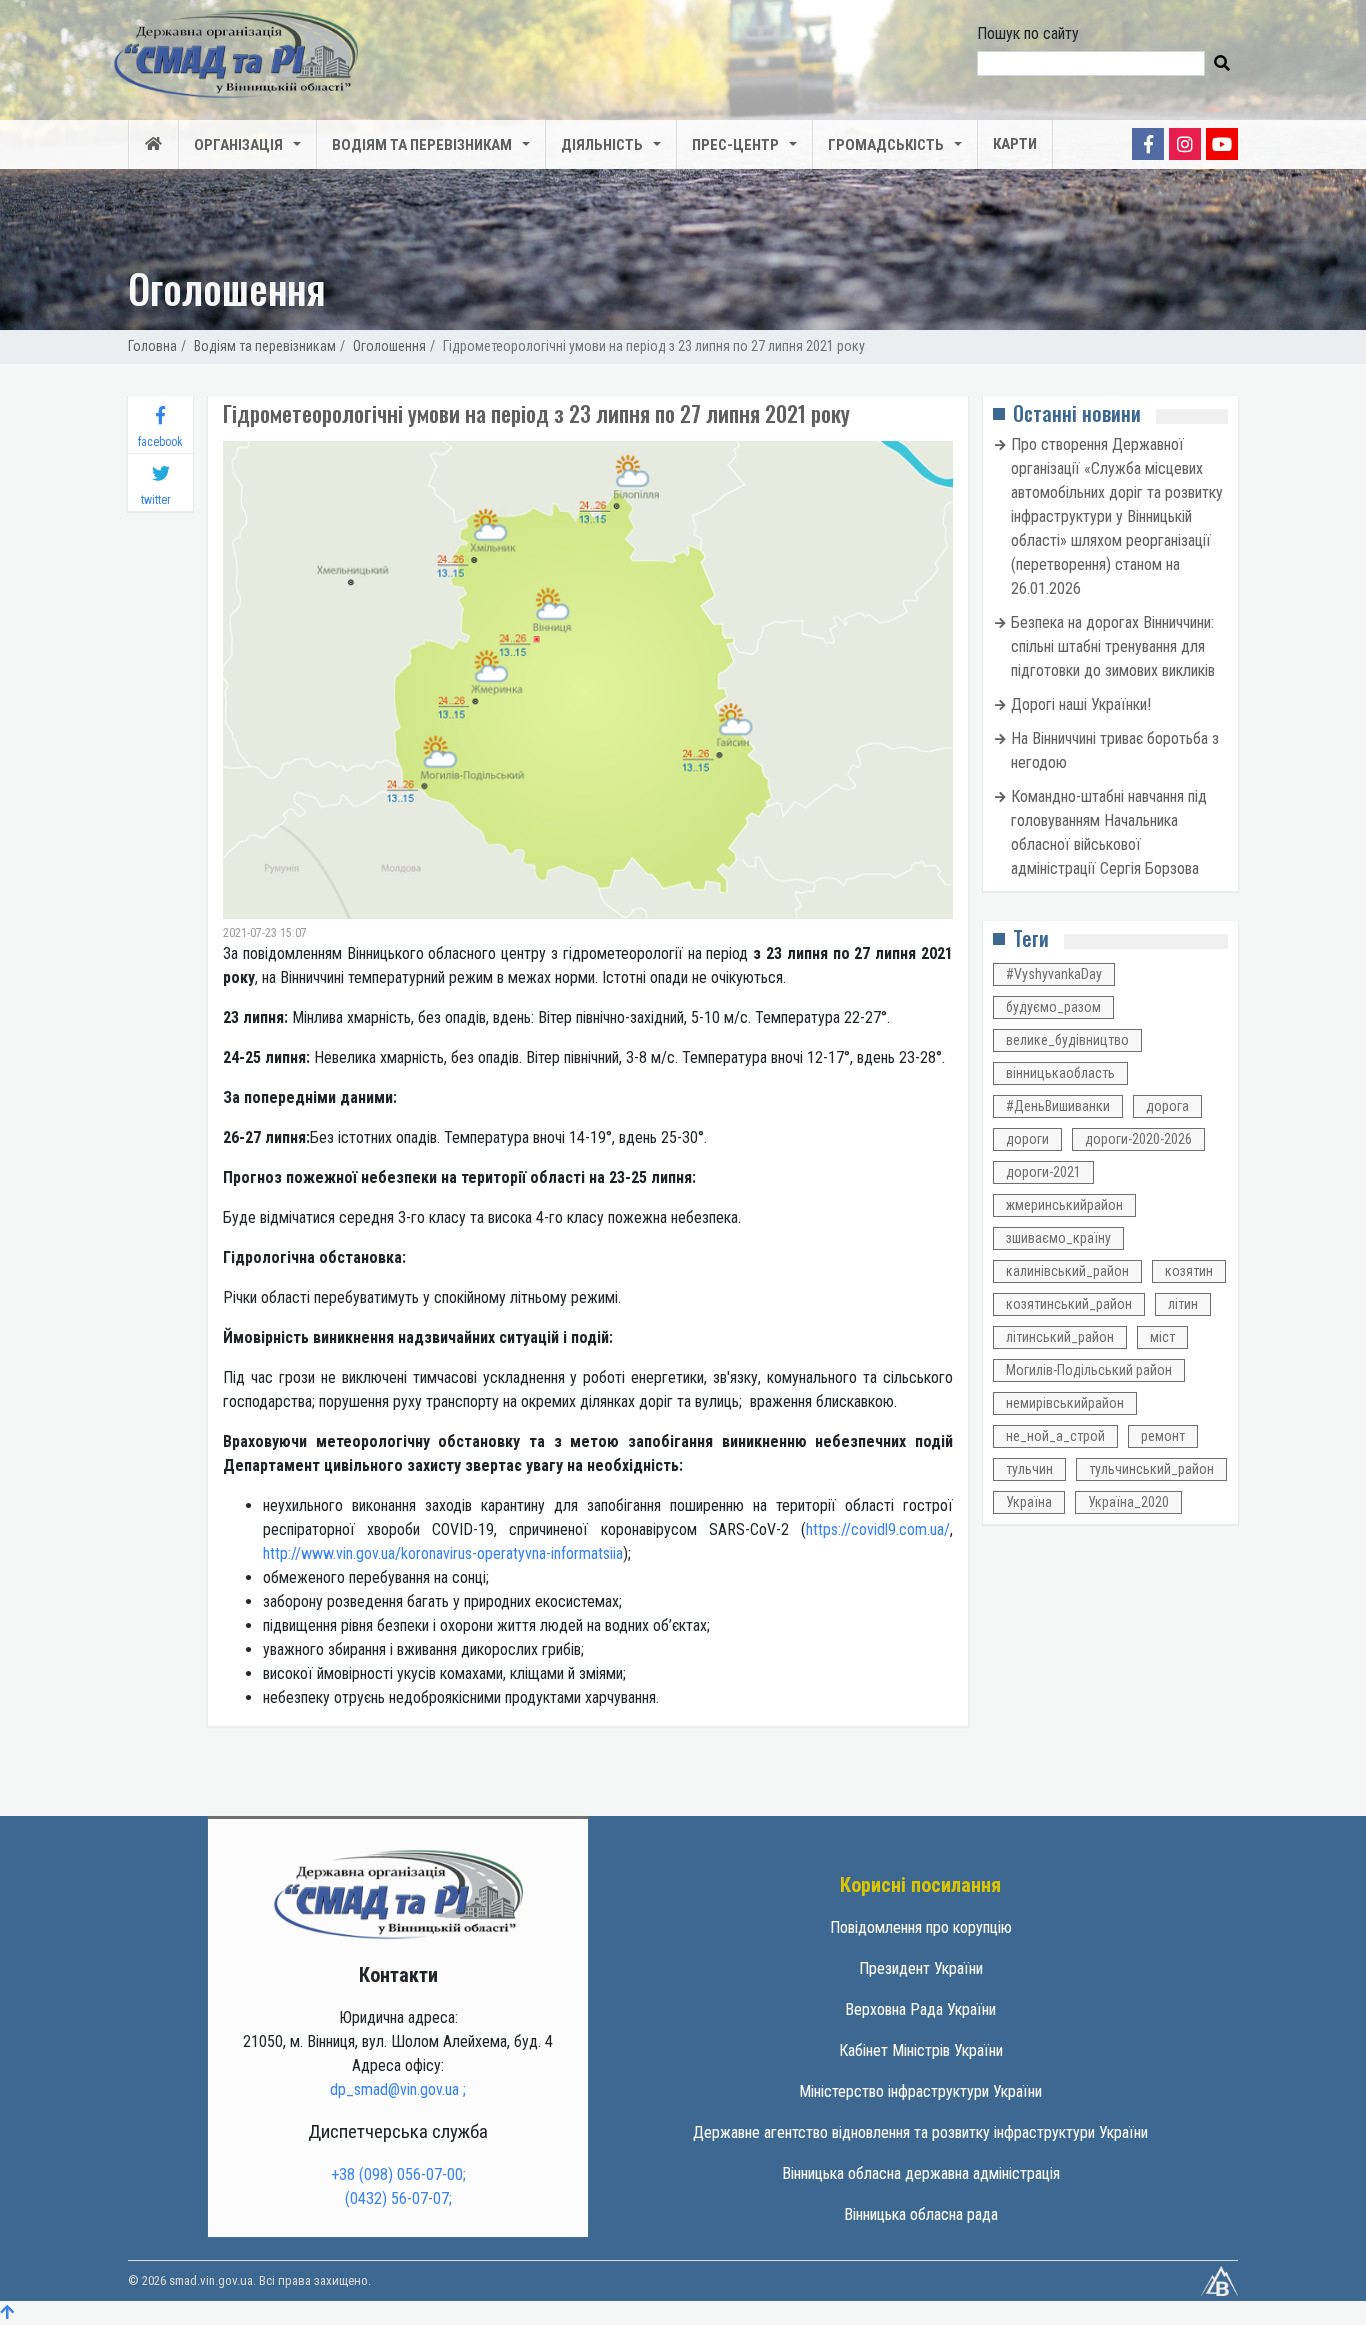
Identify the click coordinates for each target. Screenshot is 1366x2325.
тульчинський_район (1151, 1469)
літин (1183, 1304)
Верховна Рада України (920, 2009)
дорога (1167, 1106)
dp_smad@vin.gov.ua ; (398, 2089)
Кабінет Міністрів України (921, 2050)
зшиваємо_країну (1058, 1238)
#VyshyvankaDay (1054, 974)
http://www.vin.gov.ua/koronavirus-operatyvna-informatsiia (443, 1553)
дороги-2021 (1043, 1172)
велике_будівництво (1067, 1040)
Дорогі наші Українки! (1081, 704)
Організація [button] (238, 145)
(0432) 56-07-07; (398, 2198)
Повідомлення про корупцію (921, 1927)
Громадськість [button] (886, 145)
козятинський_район (1069, 1304)
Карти (1015, 144)
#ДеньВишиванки (1058, 1106)
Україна (1029, 1502)
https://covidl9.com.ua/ (878, 1529)
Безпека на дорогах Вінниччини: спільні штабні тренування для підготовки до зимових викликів (1113, 646)
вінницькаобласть (1060, 1073)
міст (1162, 1337)
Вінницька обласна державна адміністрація (921, 2173)
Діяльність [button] (602, 145)
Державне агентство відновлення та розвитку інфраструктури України (920, 2132)
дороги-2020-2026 (1138, 1139)
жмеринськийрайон (1064, 1205)
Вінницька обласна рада (921, 2214)
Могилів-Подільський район (1089, 1370)
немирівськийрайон (1065, 1403)
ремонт (1163, 1436)
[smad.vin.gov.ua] (398, 1893)
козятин (1189, 1271)
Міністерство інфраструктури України (920, 2091)
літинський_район (1060, 1337)
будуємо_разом (1053, 1007)
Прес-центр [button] (735, 145)
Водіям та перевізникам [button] (422, 145)
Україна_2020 (1128, 1502)
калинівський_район (1067, 1271)
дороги (1027, 1139)
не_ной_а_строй (1055, 1436)
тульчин (1029, 1469)
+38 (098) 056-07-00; (398, 2174)
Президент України (921, 1968)
